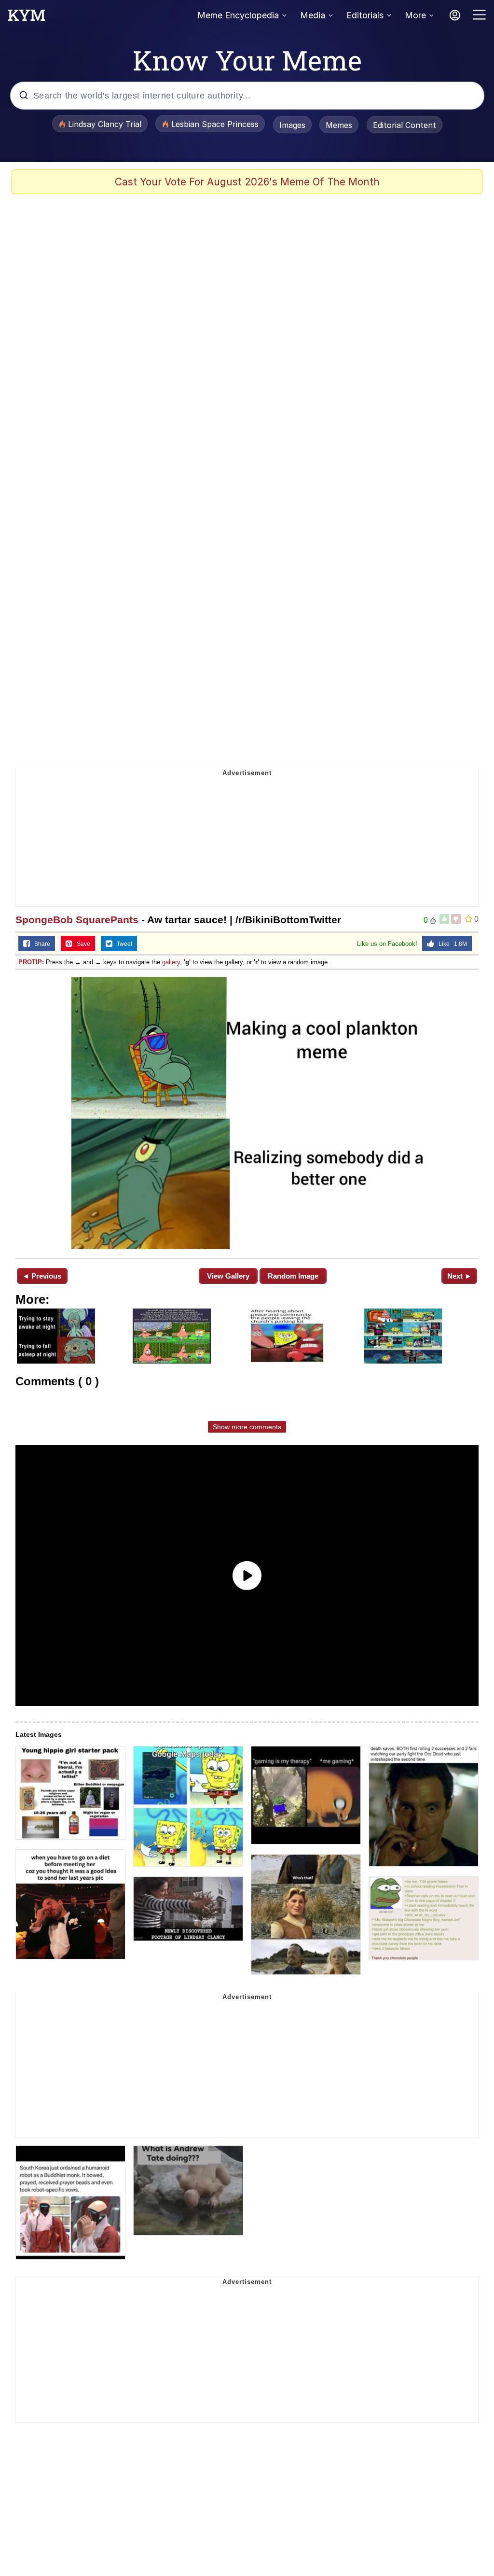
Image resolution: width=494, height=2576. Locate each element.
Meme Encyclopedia (238, 15)
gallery (171, 962)
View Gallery (228, 1276)
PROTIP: (31, 962)
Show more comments (247, 1427)
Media (313, 15)
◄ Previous (42, 1276)
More (415, 15)
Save (81, 944)
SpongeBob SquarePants (77, 920)
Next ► (460, 1276)
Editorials (365, 15)
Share (40, 944)
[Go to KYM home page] (27, 18)
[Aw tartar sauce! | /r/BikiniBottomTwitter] (247, 1113)
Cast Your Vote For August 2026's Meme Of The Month (247, 182)
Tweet (122, 944)
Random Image (293, 1276)
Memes (339, 125)
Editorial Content (405, 125)
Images (292, 125)
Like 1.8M (451, 944)
